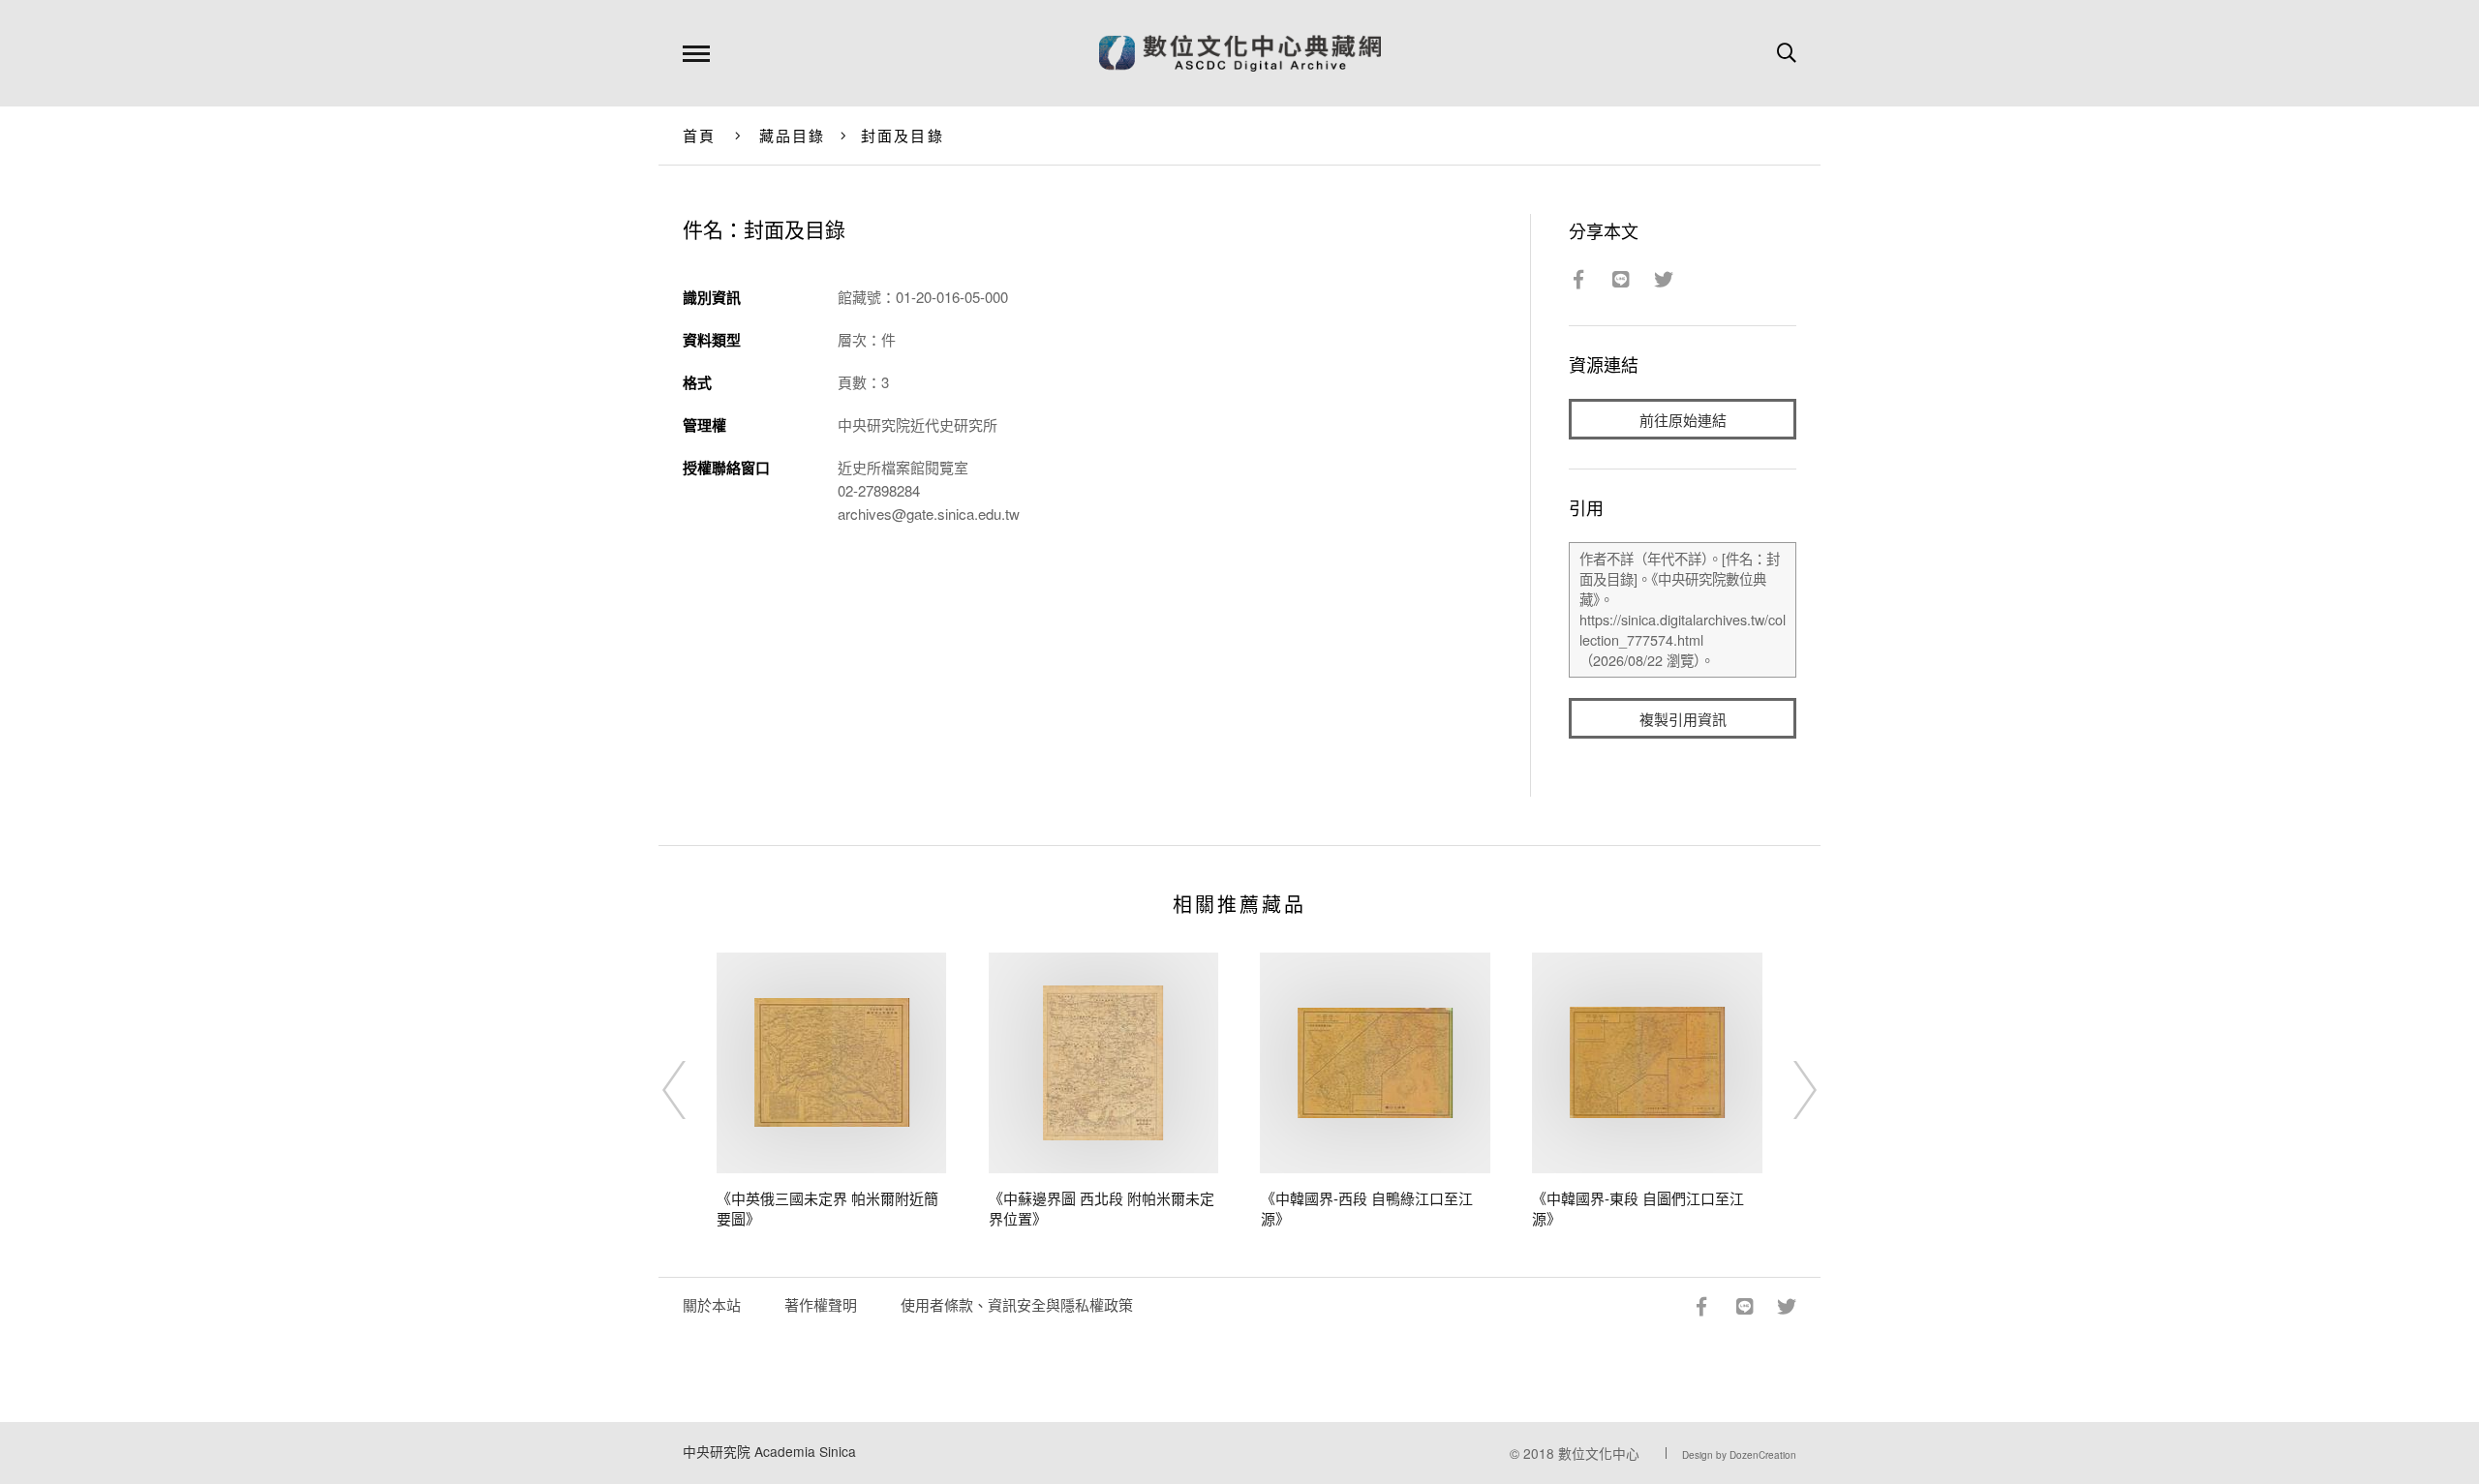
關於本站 (712, 1304)
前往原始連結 (1683, 420)
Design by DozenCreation (1739, 1455)
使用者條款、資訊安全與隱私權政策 (1017, 1304)
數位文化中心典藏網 (1240, 53)
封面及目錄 (903, 135)
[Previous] (691, 1090)
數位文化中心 (1599, 1453)
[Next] (1788, 1090)
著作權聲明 (821, 1304)
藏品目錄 (793, 135)
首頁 (700, 135)
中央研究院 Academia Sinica (769, 1451)
